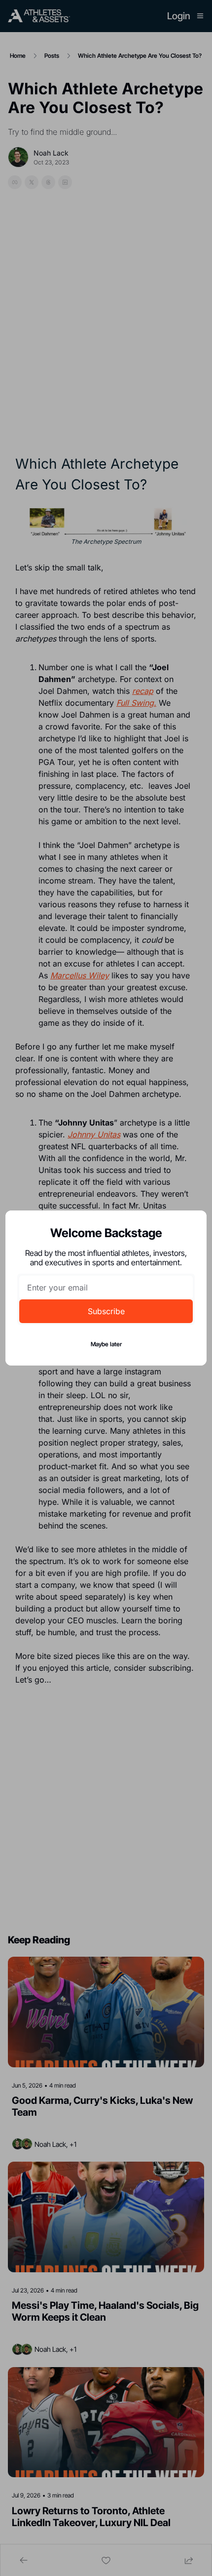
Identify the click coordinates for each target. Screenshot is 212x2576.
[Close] (191, 1226)
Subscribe (106, 1311)
